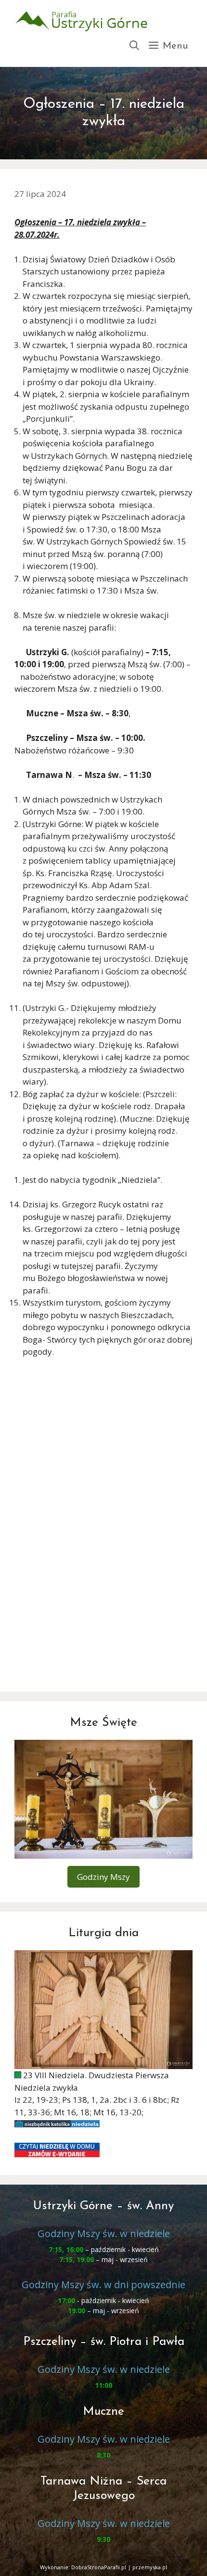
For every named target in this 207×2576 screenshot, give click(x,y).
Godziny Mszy (103, 1877)
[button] (134, 46)
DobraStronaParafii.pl (99, 2567)
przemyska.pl (150, 2567)
